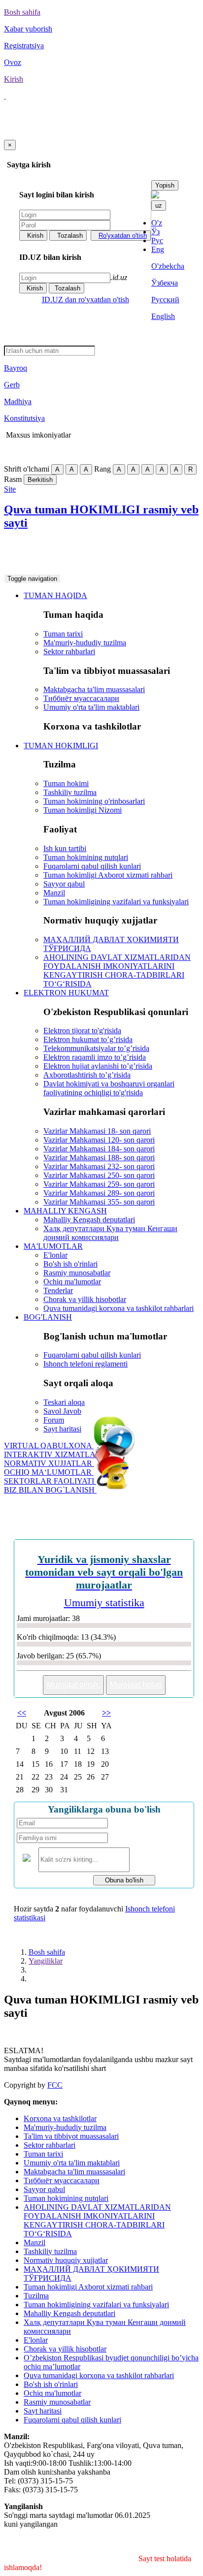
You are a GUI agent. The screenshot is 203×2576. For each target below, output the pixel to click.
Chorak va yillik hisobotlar (85, 1299)
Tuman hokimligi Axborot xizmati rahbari (108, 875)
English (163, 316)
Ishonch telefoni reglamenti (85, 1364)
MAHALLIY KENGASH (65, 1211)
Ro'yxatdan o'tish (123, 236)
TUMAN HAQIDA (55, 595)
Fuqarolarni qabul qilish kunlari (92, 866)
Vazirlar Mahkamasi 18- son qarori (97, 1131)
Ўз (155, 232)
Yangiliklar (46, 1961)
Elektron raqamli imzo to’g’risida (95, 1057)
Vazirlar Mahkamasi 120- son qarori (99, 1140)
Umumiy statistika (104, 1603)
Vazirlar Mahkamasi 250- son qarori (99, 1175)
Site (10, 489)
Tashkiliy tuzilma (70, 792)
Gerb (12, 385)
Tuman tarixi (63, 634)
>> (106, 1713)
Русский (165, 300)
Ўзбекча (165, 283)
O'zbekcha (168, 266)
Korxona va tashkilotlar (60, 2118)
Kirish (35, 236)
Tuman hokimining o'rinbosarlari (94, 801)
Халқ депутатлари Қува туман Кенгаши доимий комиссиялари (110, 1233)
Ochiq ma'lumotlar (72, 1282)
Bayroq (16, 368)
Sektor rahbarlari (69, 652)
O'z (157, 223)
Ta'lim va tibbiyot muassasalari (71, 2136)
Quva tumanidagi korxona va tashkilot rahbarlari (118, 1308)
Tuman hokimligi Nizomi (83, 810)
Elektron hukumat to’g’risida (88, 1039)
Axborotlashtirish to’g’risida (87, 1075)
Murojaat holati (136, 1685)
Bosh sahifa (47, 1952)
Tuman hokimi (66, 783)
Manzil (54, 893)
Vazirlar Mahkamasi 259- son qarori (99, 1184)
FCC (55, 2085)
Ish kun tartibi (65, 848)
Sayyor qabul (64, 884)
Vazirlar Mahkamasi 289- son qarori (99, 1193)
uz (159, 206)
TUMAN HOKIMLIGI (61, 746)
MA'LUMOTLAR (53, 1246)
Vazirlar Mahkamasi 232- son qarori (99, 1166)
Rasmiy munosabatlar (77, 1273)
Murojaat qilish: (73, 1685)
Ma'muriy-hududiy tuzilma (85, 643)
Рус (157, 240)
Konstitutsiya (24, 418)
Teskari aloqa (64, 1402)
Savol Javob (62, 1411)
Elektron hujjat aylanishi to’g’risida (98, 1066)
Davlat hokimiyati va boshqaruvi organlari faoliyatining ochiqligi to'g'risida (109, 1088)
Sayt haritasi (62, 1429)
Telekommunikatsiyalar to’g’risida (96, 1048)
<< (22, 1713)
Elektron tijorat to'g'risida (82, 1031)
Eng (158, 249)
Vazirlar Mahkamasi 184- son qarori (99, 1149)
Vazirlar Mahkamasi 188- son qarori (99, 1158)
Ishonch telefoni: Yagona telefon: (88, 553)
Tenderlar (58, 1290)
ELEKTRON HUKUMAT (66, 993)
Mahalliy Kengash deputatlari (89, 1220)
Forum (54, 1420)
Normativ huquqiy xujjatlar (66, 2260)
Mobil (13, 452)
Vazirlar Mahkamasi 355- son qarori (99, 1202)
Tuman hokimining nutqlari (86, 857)
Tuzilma (36, 2296)
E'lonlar (55, 1255)
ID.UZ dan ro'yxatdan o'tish (85, 300)
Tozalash (70, 236)
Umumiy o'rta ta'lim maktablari (91, 707)
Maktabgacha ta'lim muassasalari (94, 689)
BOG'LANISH (48, 1317)
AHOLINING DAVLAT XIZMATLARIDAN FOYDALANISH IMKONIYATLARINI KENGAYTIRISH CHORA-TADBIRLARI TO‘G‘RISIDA (117, 970)
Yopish (165, 185)
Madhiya (18, 401)
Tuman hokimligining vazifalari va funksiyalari (116, 902)
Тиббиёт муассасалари (81, 698)
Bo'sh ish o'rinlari (70, 1264)
